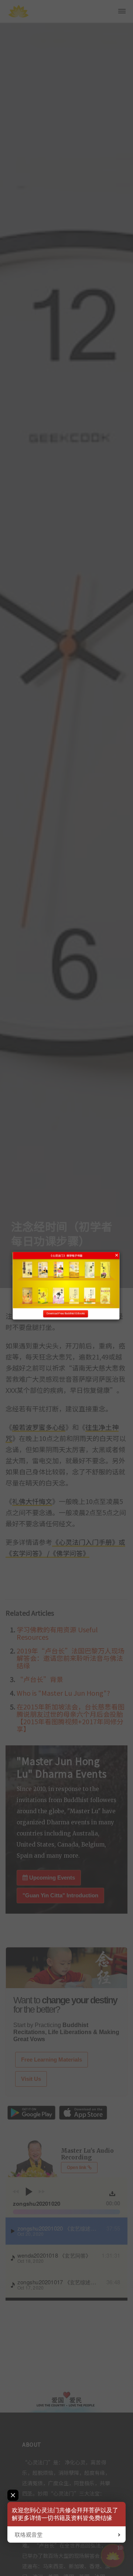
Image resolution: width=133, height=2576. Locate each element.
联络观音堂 (29, 2535)
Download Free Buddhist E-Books (66, 1314)
